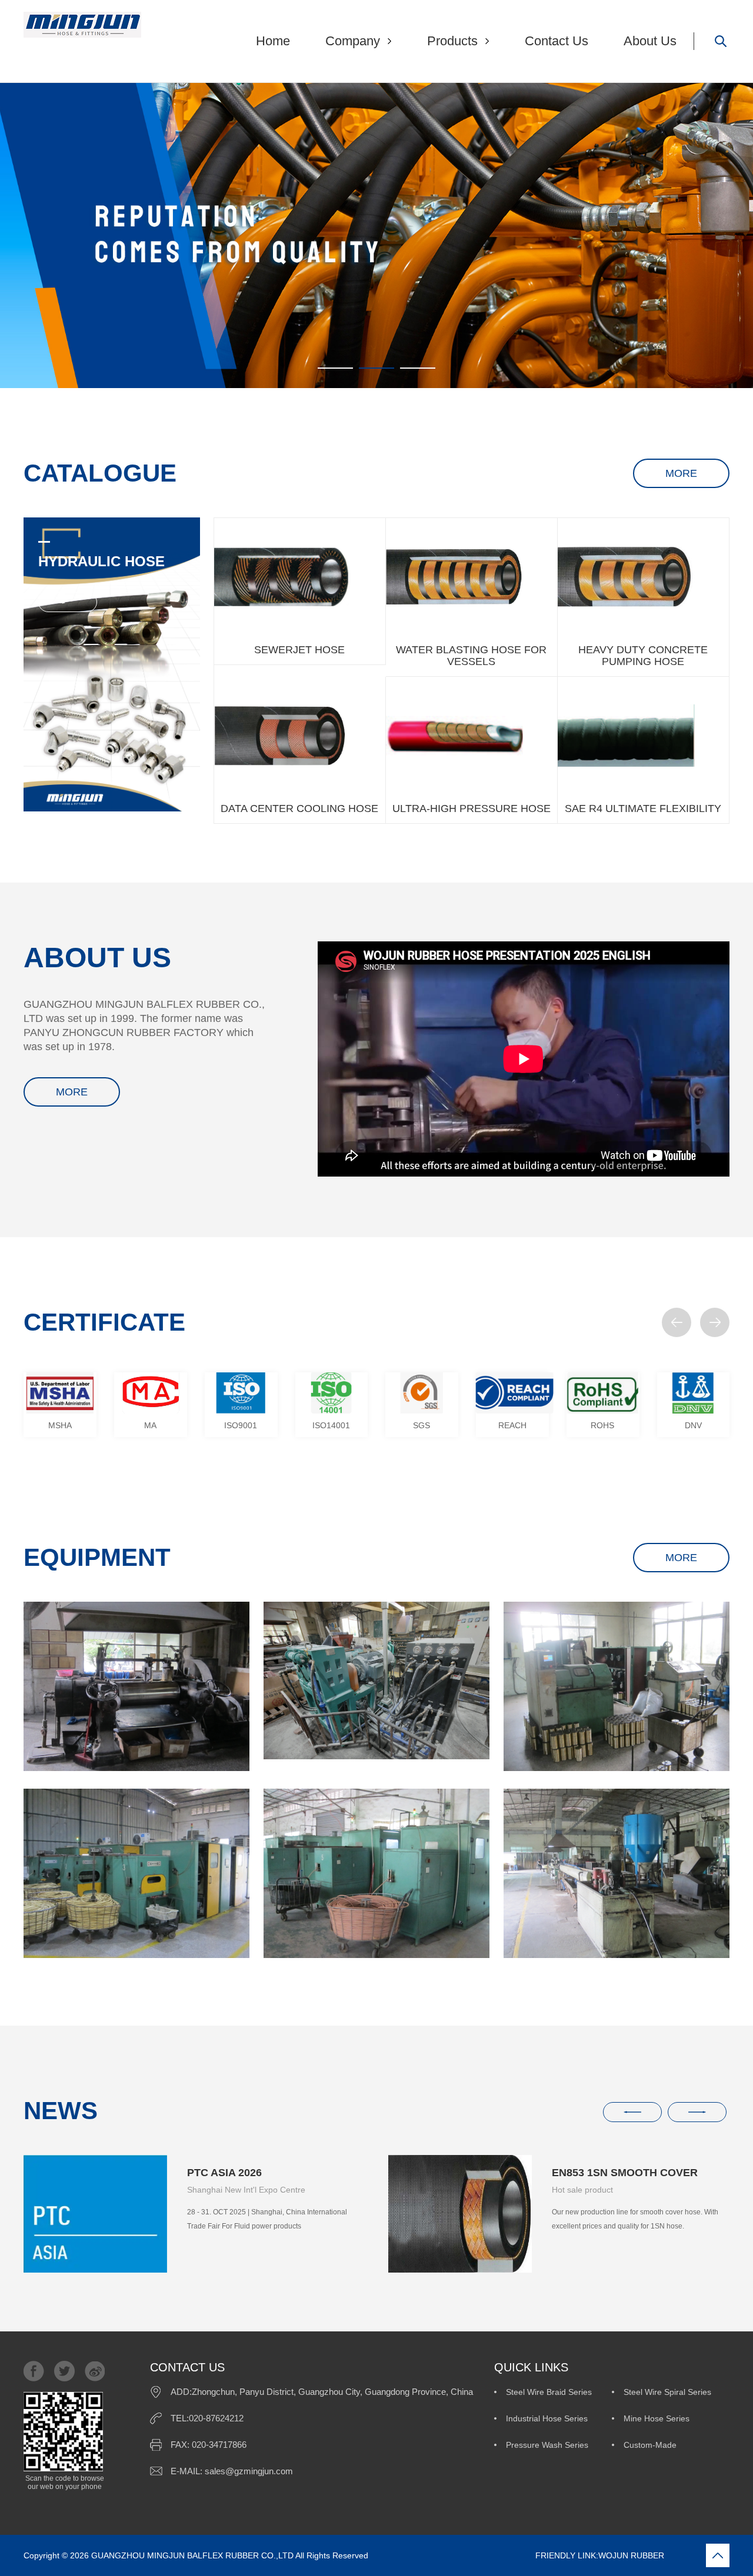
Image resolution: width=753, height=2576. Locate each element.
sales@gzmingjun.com (249, 2471)
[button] (677, 1322)
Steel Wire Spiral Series (667, 2392)
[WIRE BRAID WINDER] (617, 1686)
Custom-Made (650, 2445)
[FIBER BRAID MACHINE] (376, 1873)
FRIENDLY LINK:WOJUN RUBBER (517, 2555)
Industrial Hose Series (547, 2418)
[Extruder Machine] (376, 1680)
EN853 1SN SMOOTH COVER (625, 2173)
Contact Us (557, 41)
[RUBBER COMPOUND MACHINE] (136, 1686)
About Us (650, 41)
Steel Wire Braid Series (549, 2392)
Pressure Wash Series (547, 2445)
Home (273, 41)
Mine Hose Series (657, 2418)
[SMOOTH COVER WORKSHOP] (617, 1873)
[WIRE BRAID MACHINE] (136, 1873)
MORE (681, 473)
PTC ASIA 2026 (224, 2173)
